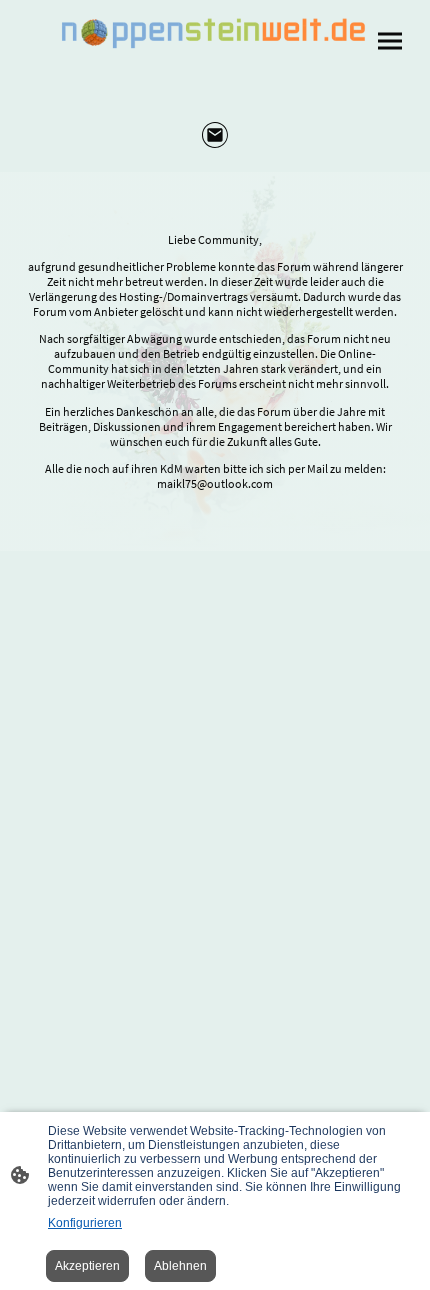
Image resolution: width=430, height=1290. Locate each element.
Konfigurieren (85, 1223)
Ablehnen (180, 1266)
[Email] (215, 135)
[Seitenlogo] (215, 32)
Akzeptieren (87, 1266)
